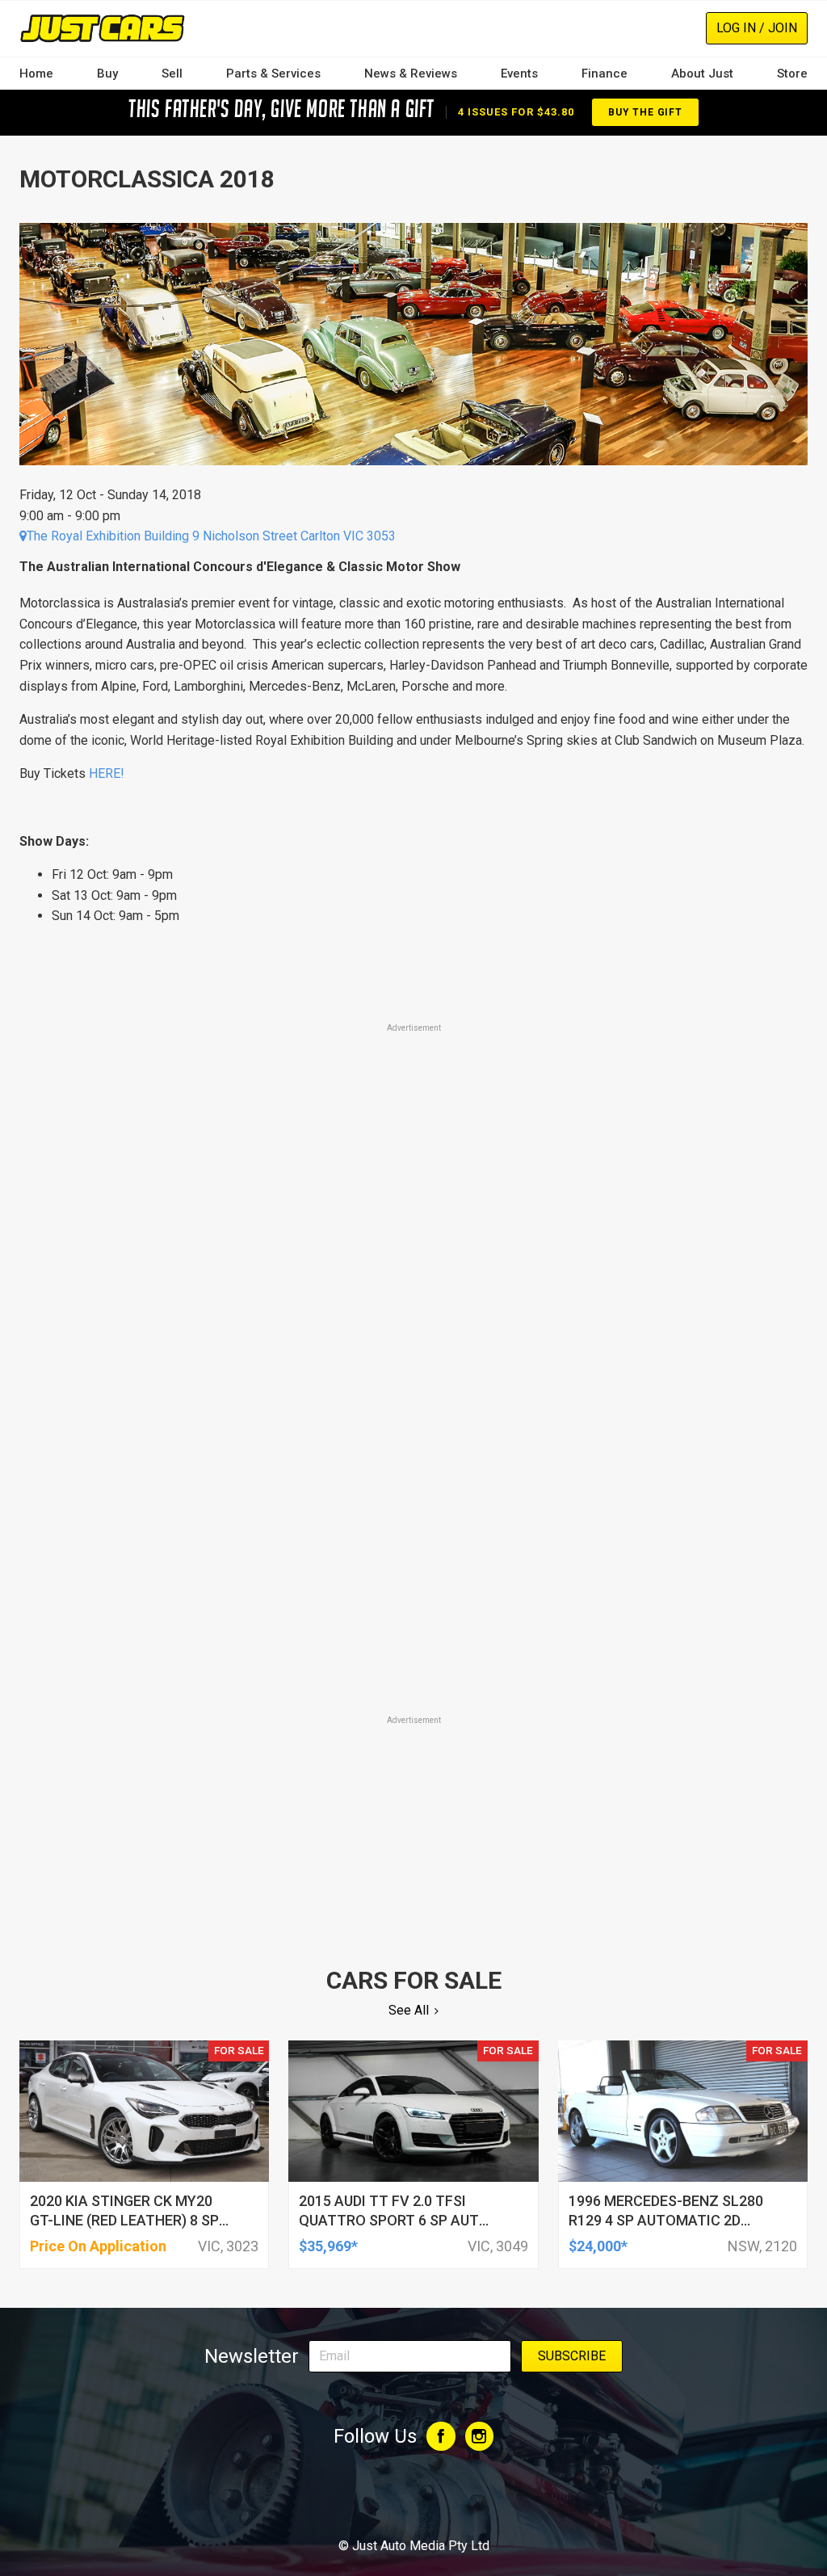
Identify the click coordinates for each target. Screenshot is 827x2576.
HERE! (107, 773)
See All (409, 2010)
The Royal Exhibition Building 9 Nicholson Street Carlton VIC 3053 (211, 536)
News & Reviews (411, 74)
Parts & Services (273, 74)
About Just (702, 74)
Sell (172, 74)
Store (792, 74)
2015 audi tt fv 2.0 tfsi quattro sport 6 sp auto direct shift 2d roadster (394, 2220)
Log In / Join (757, 28)
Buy (107, 74)
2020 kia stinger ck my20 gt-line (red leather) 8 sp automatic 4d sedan (124, 2220)
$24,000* (598, 2246)
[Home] (102, 28)
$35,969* (328, 2246)
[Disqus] (413, 1487)
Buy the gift (645, 112)
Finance (605, 74)
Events (519, 74)
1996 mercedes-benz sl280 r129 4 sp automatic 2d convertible (666, 2220)
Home (36, 74)
